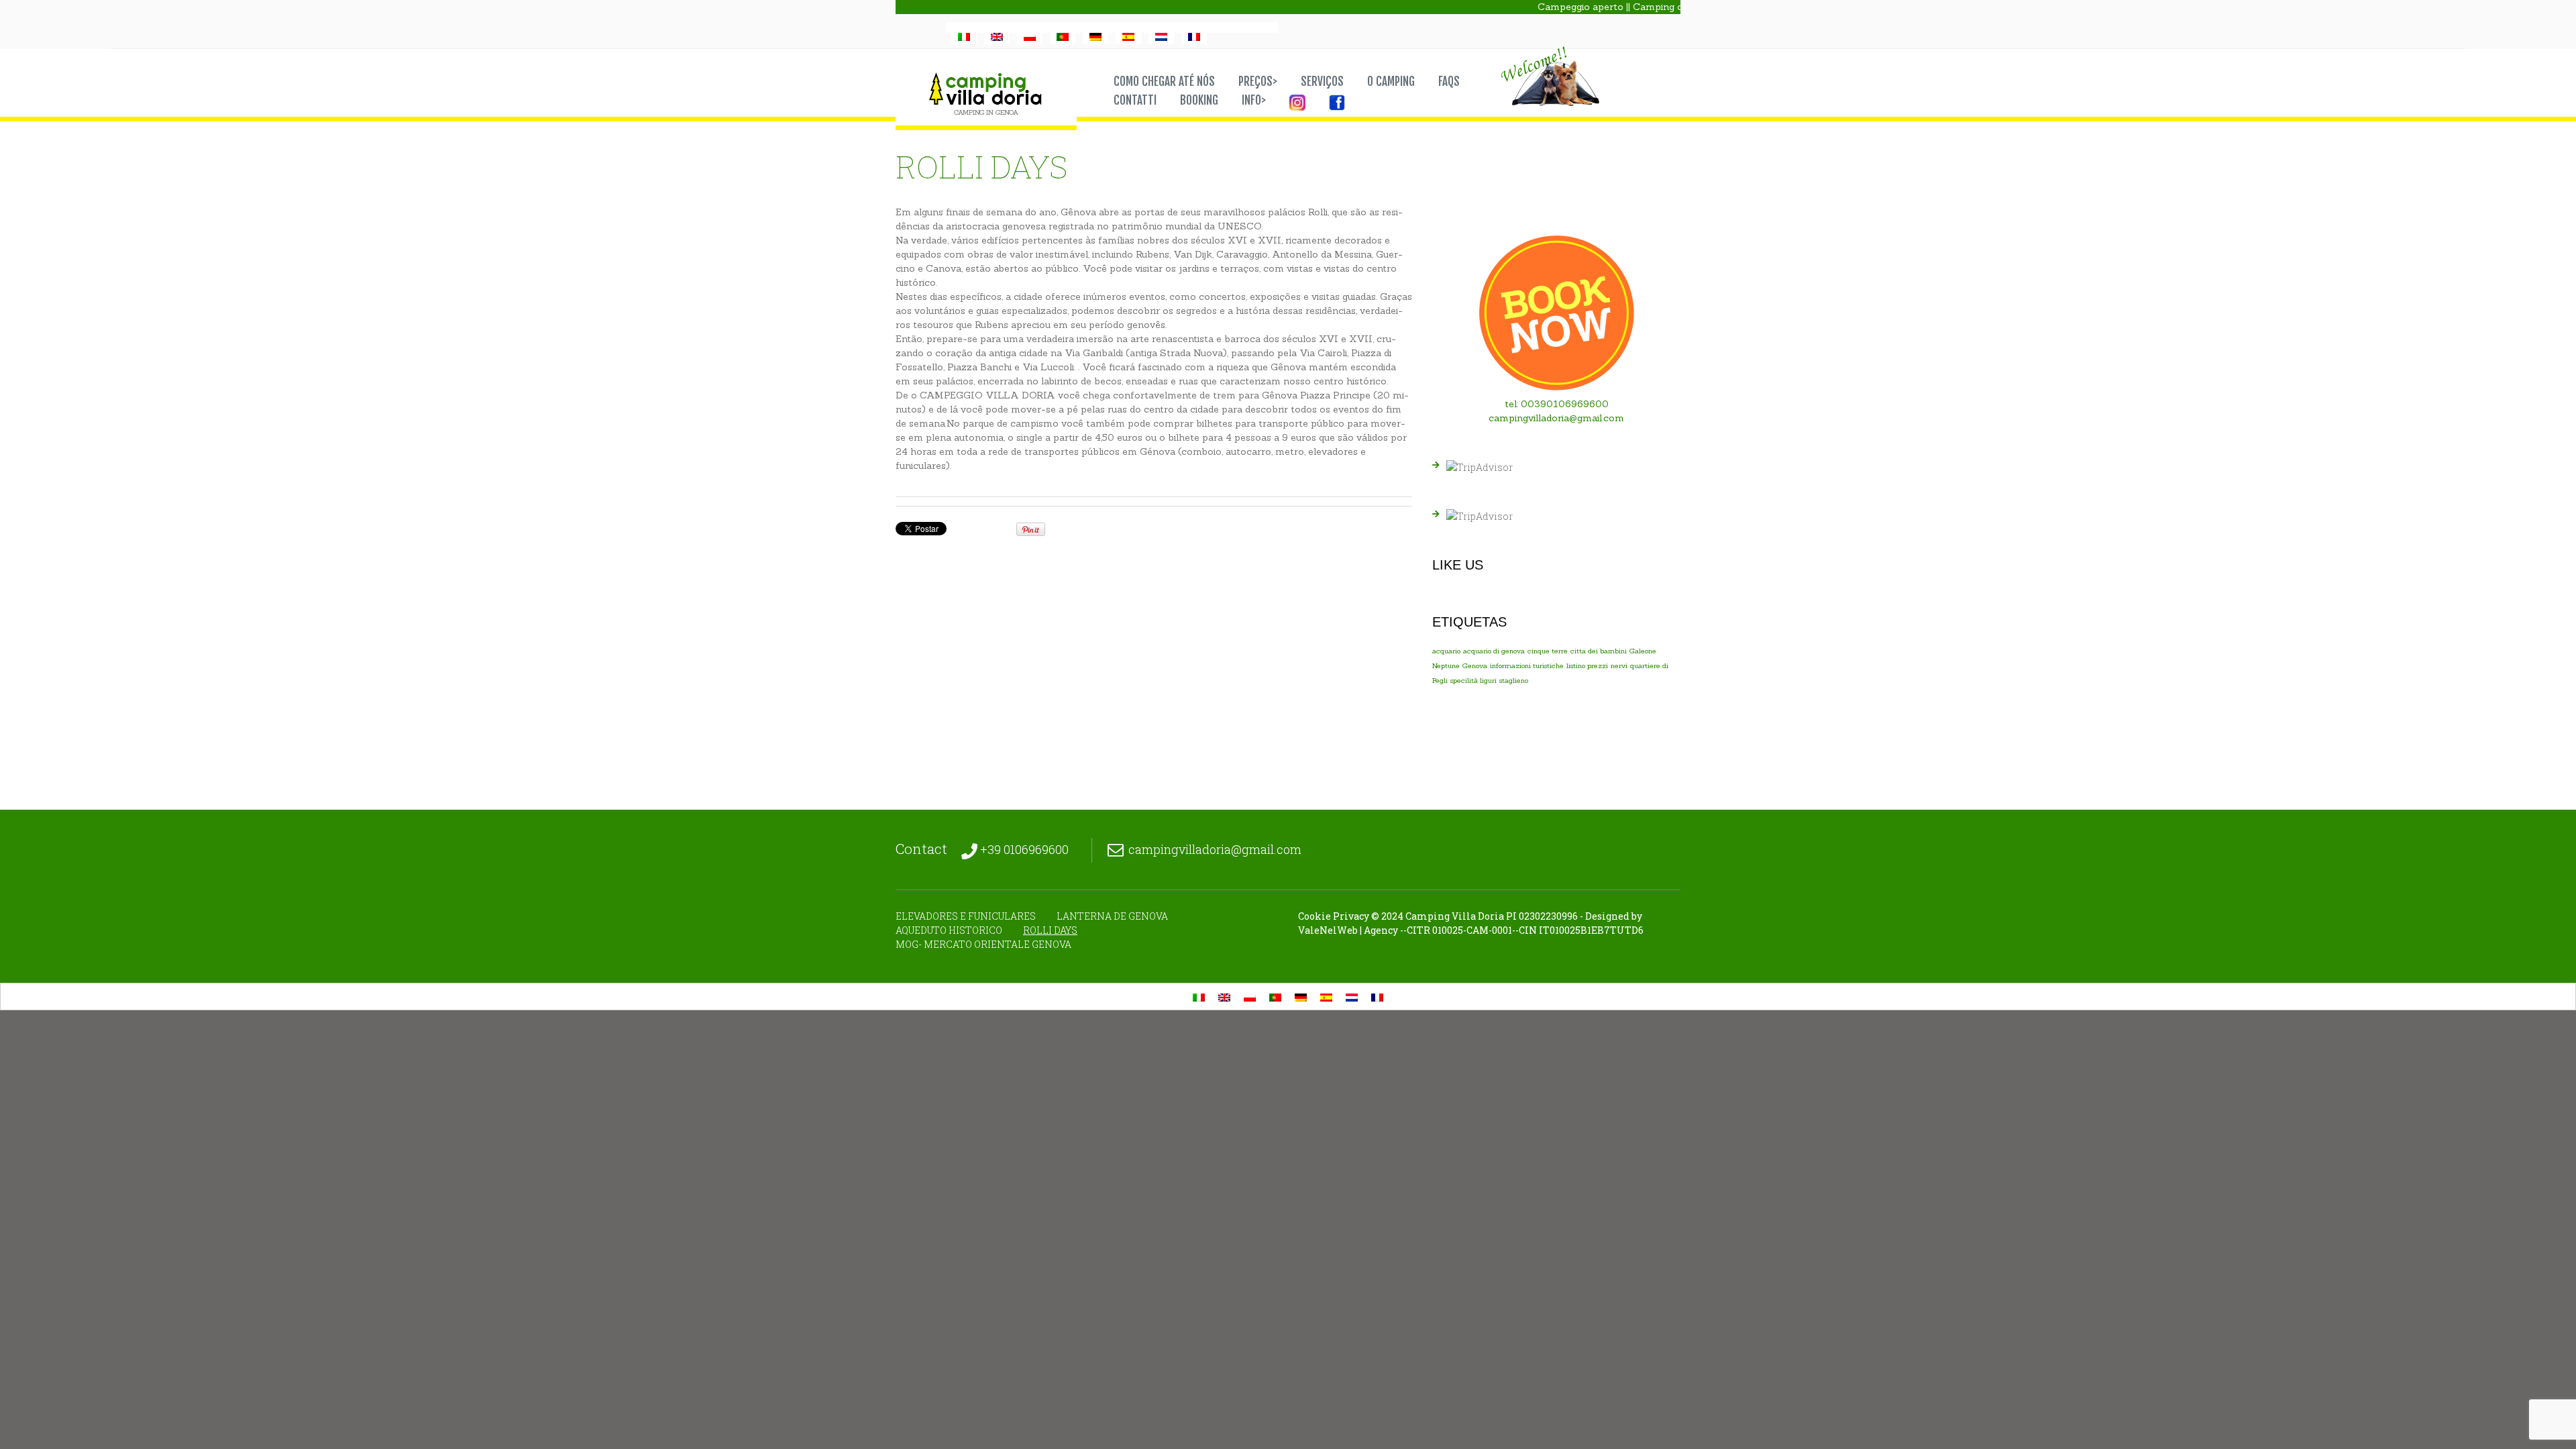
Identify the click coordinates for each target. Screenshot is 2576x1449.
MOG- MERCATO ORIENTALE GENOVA (983, 944)
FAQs (1449, 82)
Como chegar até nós (1164, 82)
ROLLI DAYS (1050, 930)
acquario (1446, 651)
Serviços (1322, 82)
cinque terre (1548, 651)
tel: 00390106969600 (1557, 404)
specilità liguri (1473, 680)
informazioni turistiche (1527, 665)
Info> (1254, 101)
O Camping (1391, 82)
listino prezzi (1587, 665)
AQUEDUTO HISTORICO (949, 930)
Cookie (1314, 916)
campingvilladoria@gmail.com (1556, 418)
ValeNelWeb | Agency (1348, 930)
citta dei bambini (1599, 651)
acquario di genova (1494, 651)
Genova (1475, 665)
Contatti (1135, 101)
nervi (1619, 665)
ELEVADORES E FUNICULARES (966, 916)
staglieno (1514, 680)
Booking (1199, 101)
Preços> (1258, 82)
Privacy (1351, 916)
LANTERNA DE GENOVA (1112, 916)
